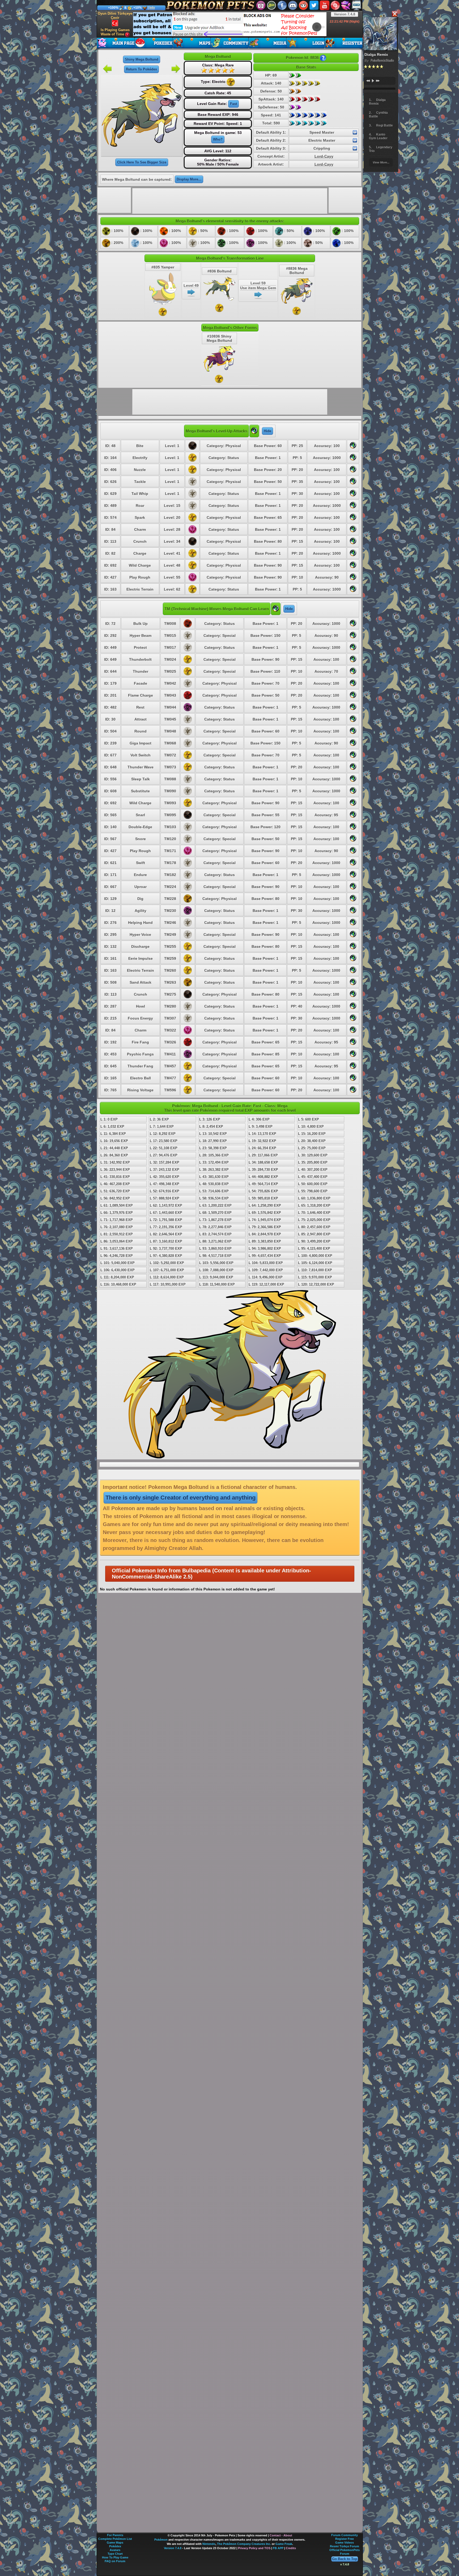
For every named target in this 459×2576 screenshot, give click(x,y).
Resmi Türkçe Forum (345, 2546)
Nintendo (209, 2544)
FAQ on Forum (115, 2561)
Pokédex (115, 2546)
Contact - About (281, 2535)
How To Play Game (115, 2557)
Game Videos (345, 2543)
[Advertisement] (230, 24)
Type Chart (115, 2554)
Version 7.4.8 (345, 14)
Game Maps (115, 2543)
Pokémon (161, 2540)
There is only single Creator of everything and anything (180, 1498)
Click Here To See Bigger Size (142, 162)
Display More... (189, 179)
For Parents (115, 2535)
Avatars (115, 2550)
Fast (233, 104)
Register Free (345, 2539)
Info (152, 8)
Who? (218, 139)
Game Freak (284, 2544)
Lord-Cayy (324, 156)
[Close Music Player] (394, 14)
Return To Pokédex (141, 69)
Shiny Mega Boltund (142, 59)
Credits (291, 2548)
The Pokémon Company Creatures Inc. (244, 2544)
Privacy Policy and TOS (254, 2548)
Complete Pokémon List (115, 2539)
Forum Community (345, 2535)
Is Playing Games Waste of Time (115, 32)
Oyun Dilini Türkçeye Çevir (115, 16)
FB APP (278, 2548)
